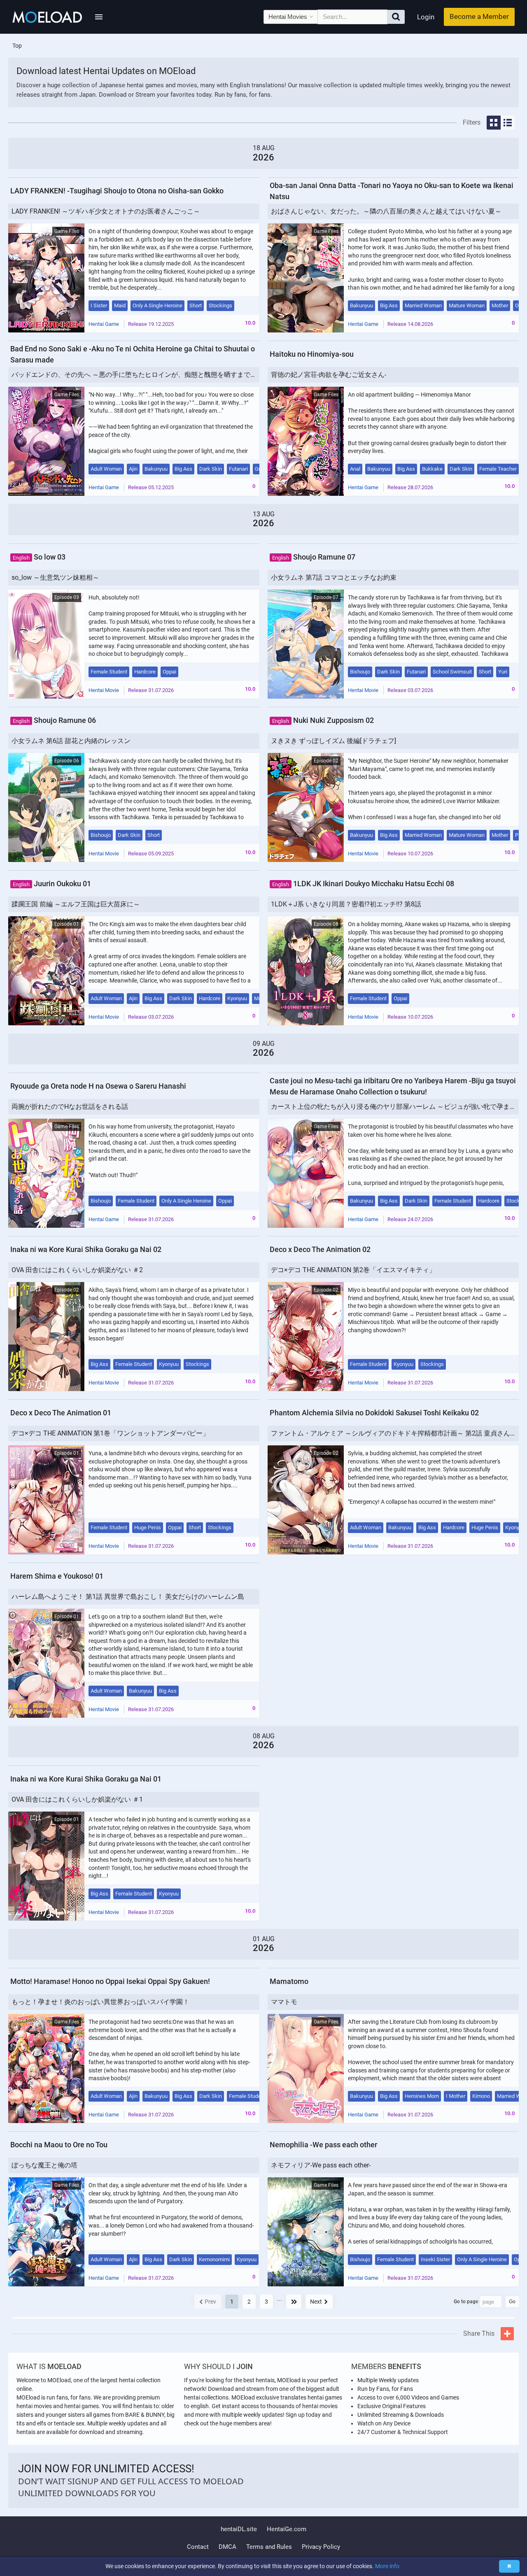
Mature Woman (467, 305)
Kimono (481, 2096)
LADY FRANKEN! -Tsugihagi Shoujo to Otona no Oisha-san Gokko (117, 191)
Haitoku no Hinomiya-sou (312, 354)
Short (196, 305)
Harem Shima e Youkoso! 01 (57, 1576)
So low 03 (39, 557)
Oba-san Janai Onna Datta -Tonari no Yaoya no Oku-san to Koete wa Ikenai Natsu (392, 191)
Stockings (220, 305)
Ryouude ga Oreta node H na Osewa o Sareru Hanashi (98, 1086)
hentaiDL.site (239, 2529)
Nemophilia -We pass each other (323, 2145)
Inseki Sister (435, 2259)
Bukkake (432, 469)
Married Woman (423, 305)
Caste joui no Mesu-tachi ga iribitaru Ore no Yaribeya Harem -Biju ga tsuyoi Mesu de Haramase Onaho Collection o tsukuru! (393, 1086)
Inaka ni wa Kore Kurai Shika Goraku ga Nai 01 (86, 1779)
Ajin (133, 469)
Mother (500, 305)
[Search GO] (396, 17)
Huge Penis (148, 1527)
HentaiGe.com (287, 2529)
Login (426, 17)
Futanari (238, 469)
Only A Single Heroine (157, 305)
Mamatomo (289, 1981)
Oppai (169, 672)
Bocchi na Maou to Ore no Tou (59, 2145)
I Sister (99, 305)
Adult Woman (106, 469)
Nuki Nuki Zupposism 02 (323, 720)
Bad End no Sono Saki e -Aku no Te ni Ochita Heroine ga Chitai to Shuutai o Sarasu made (133, 354)
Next (316, 2302)
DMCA (227, 2547)
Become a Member (479, 16)
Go (512, 2302)
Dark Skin (211, 469)
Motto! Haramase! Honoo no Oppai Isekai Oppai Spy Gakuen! (110, 1981)
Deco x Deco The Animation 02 (320, 1249)
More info (387, 2566)
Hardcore (145, 672)
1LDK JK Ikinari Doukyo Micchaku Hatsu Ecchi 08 (363, 884)
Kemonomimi (214, 2259)
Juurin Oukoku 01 (52, 884)
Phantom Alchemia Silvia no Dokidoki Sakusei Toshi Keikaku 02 (374, 1413)
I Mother (456, 2096)
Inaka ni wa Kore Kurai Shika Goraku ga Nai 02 (86, 1249)
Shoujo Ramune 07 (314, 557)
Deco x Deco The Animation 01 (61, 1413)
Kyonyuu (237, 998)
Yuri (503, 672)
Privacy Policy (321, 2547)
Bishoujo (360, 672)
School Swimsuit (452, 672)
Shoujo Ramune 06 (54, 720)
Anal (355, 469)
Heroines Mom (422, 2096)
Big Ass (389, 305)
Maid (120, 305)
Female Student (109, 672)
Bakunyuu (361, 305)
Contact (198, 2547)
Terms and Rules (269, 2547)
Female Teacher (498, 469)
